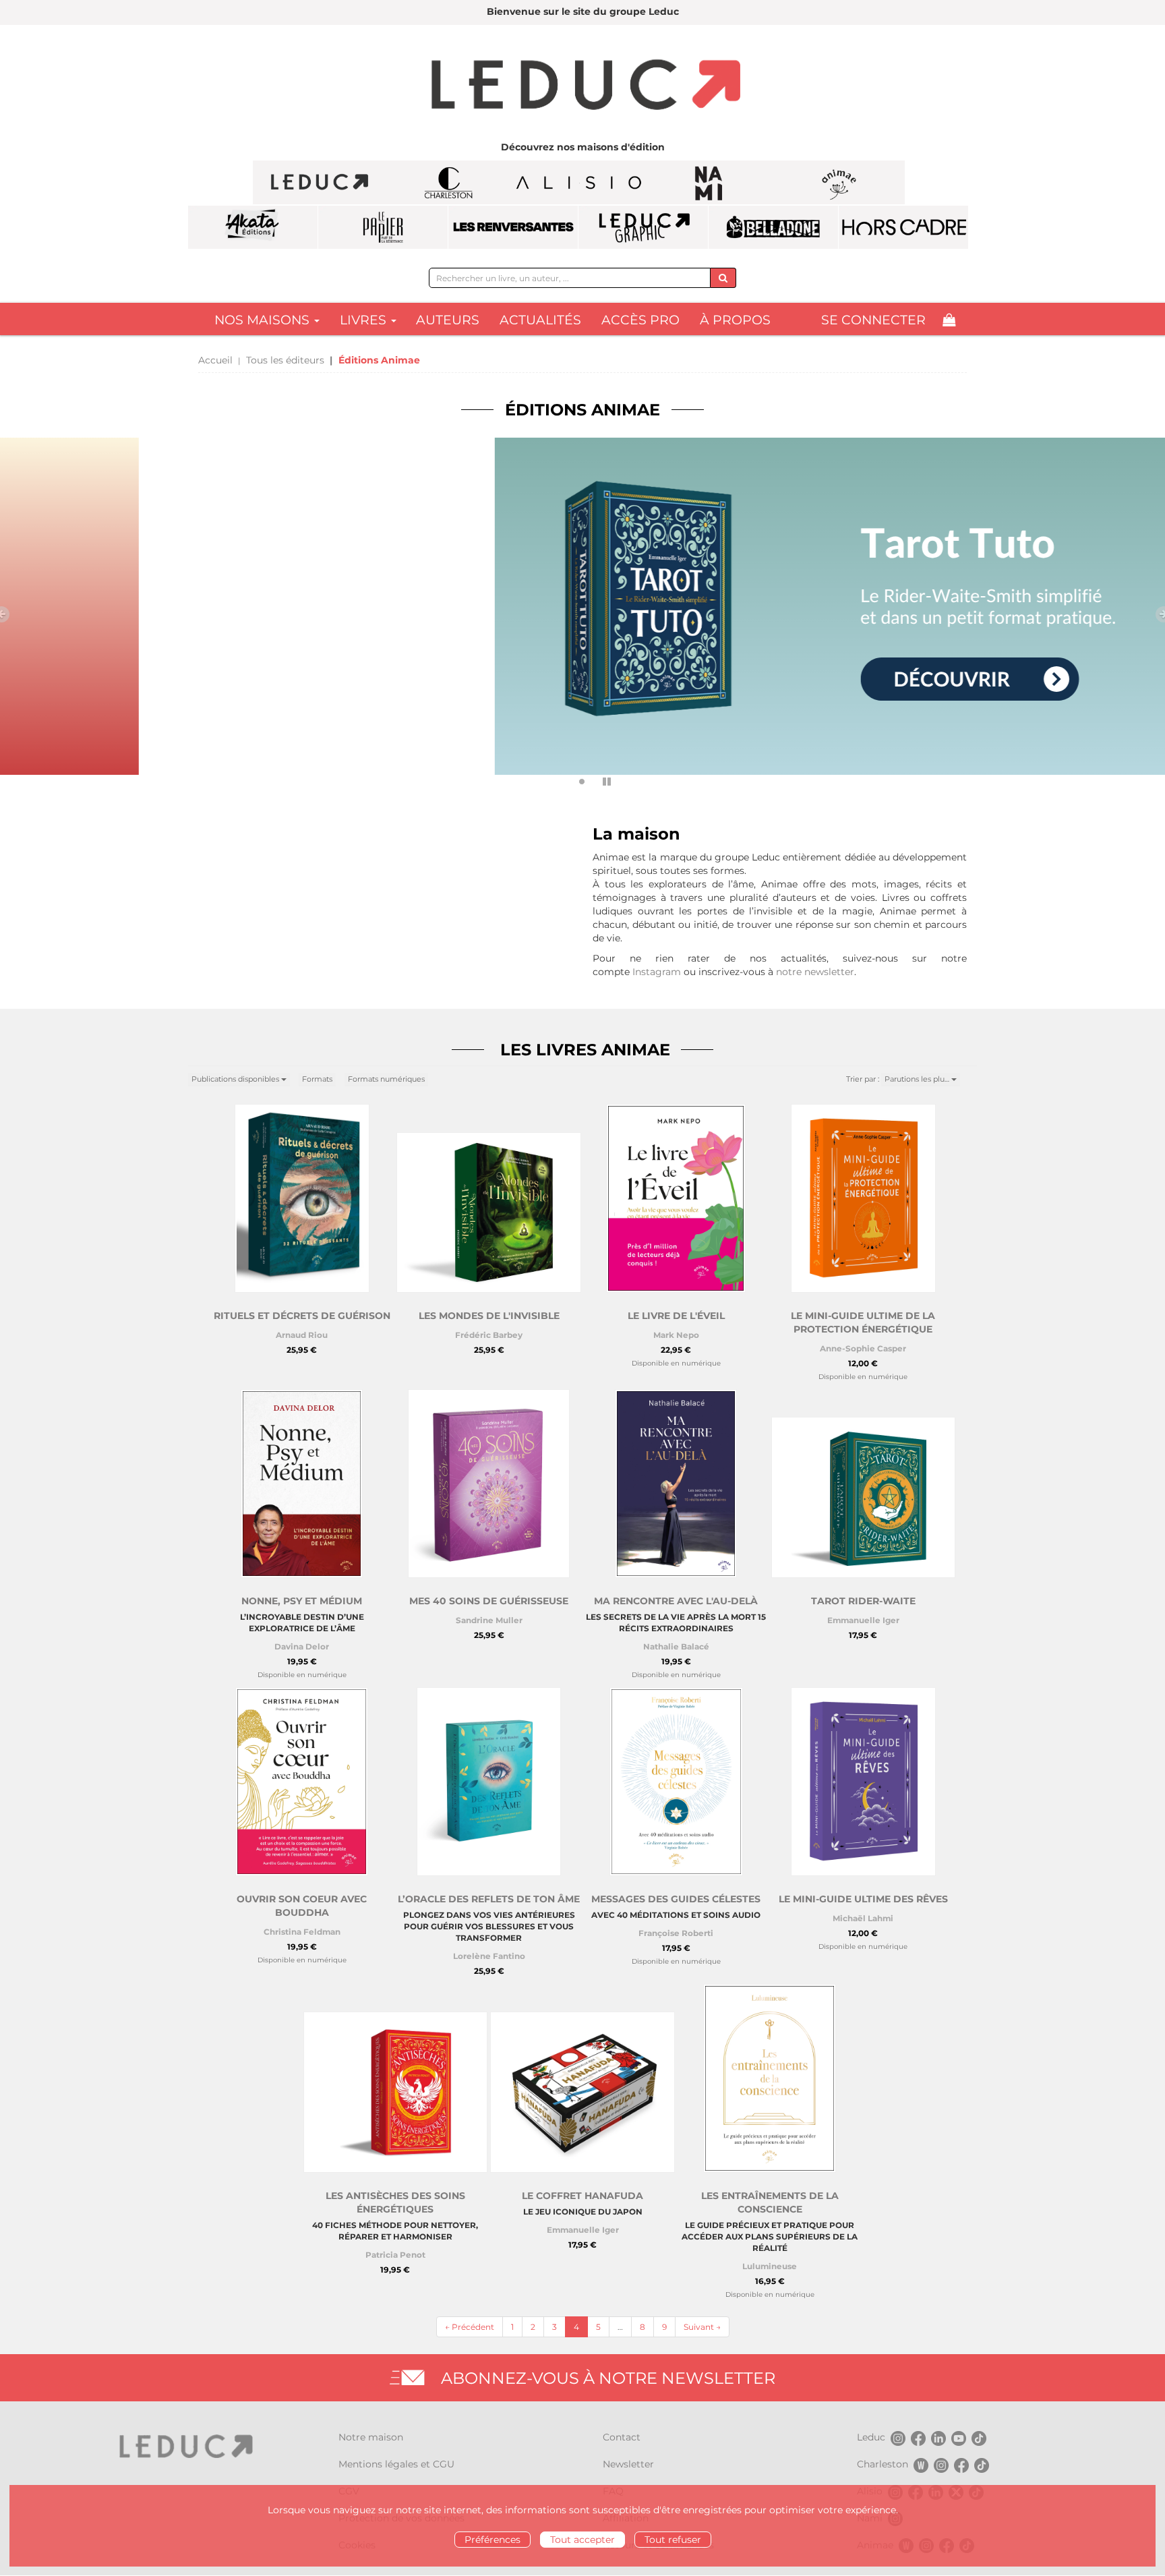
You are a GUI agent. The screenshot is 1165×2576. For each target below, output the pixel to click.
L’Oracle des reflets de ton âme (489, 1899)
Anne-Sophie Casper (863, 1348)
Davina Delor (302, 1646)
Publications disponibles (236, 1079)
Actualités (540, 320)
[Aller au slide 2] (582, 782)
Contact (622, 2437)
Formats (317, 1079)
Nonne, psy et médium (302, 1601)
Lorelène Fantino (489, 1956)
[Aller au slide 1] (563, 782)
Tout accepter (582, 2540)
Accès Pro (640, 320)
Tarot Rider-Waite (863, 1601)
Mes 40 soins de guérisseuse (489, 1601)
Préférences (492, 2540)
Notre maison (371, 2437)
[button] (87, 613)
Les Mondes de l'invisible (489, 1316)
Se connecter (873, 320)
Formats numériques (386, 1079)
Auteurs (448, 320)
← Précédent (470, 2327)
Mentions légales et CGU (396, 2464)
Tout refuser (673, 2540)
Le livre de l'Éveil (676, 1316)
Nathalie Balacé (676, 1646)
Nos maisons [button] (264, 320)
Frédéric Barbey (489, 1335)
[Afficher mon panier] (949, 320)
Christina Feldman (302, 1932)
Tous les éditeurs (285, 360)
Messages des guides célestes (676, 1899)
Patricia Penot (395, 2255)
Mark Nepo (676, 1335)
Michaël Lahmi (863, 1918)
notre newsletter (815, 972)
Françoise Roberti (676, 1933)
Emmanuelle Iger (863, 1620)
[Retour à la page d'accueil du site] (582, 86)
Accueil (215, 360)
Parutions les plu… (918, 1079)
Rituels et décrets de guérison (302, 1316)
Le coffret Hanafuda (582, 2196)
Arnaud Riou (302, 1335)
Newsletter (628, 2464)
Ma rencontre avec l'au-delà (676, 1601)
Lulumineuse (770, 2266)
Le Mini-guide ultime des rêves (863, 1899)
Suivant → (702, 2327)
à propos (735, 320)
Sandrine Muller (489, 1620)
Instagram (657, 972)
